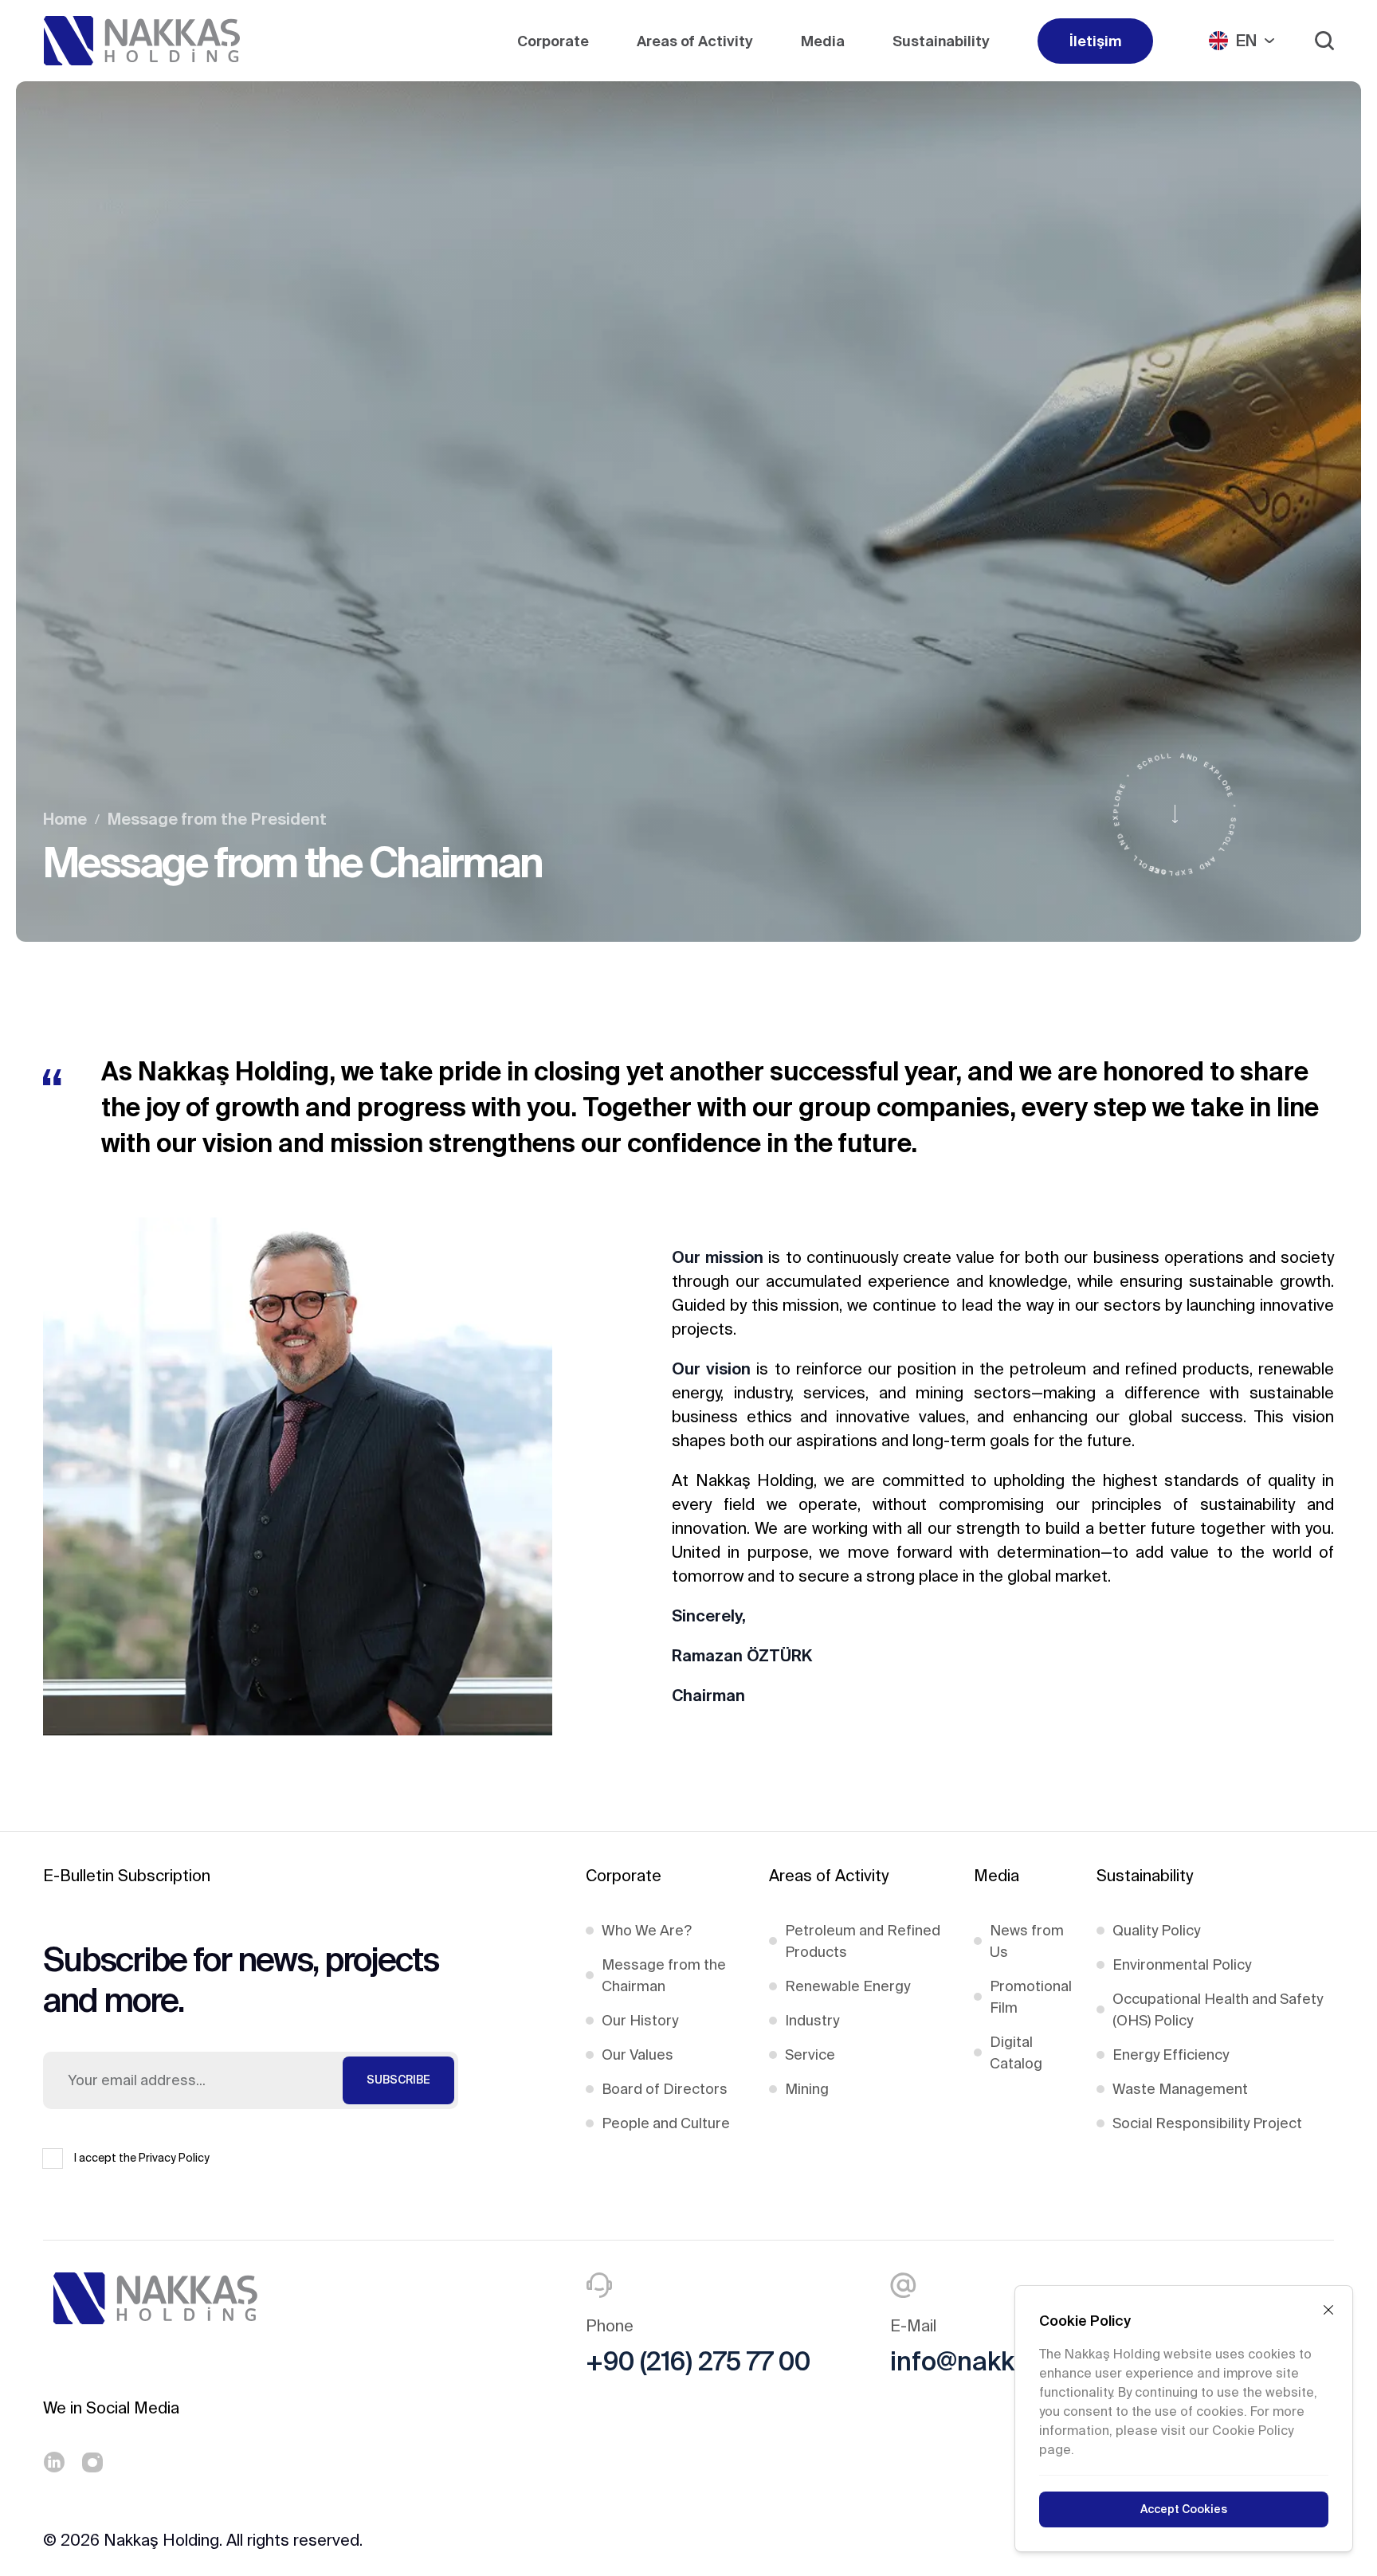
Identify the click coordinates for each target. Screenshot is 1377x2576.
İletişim (1095, 41)
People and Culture (666, 2123)
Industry (812, 2020)
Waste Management (1180, 2089)
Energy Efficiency (1171, 2055)
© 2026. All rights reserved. (203, 2540)
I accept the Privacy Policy (142, 2158)
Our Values (637, 2055)
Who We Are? (647, 1930)
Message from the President (217, 819)
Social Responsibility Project (1207, 2123)
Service (810, 2055)
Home (65, 819)
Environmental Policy (1182, 1964)
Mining (807, 2089)
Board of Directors (665, 2089)
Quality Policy (1156, 1930)
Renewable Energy (847, 1986)
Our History (640, 2020)
